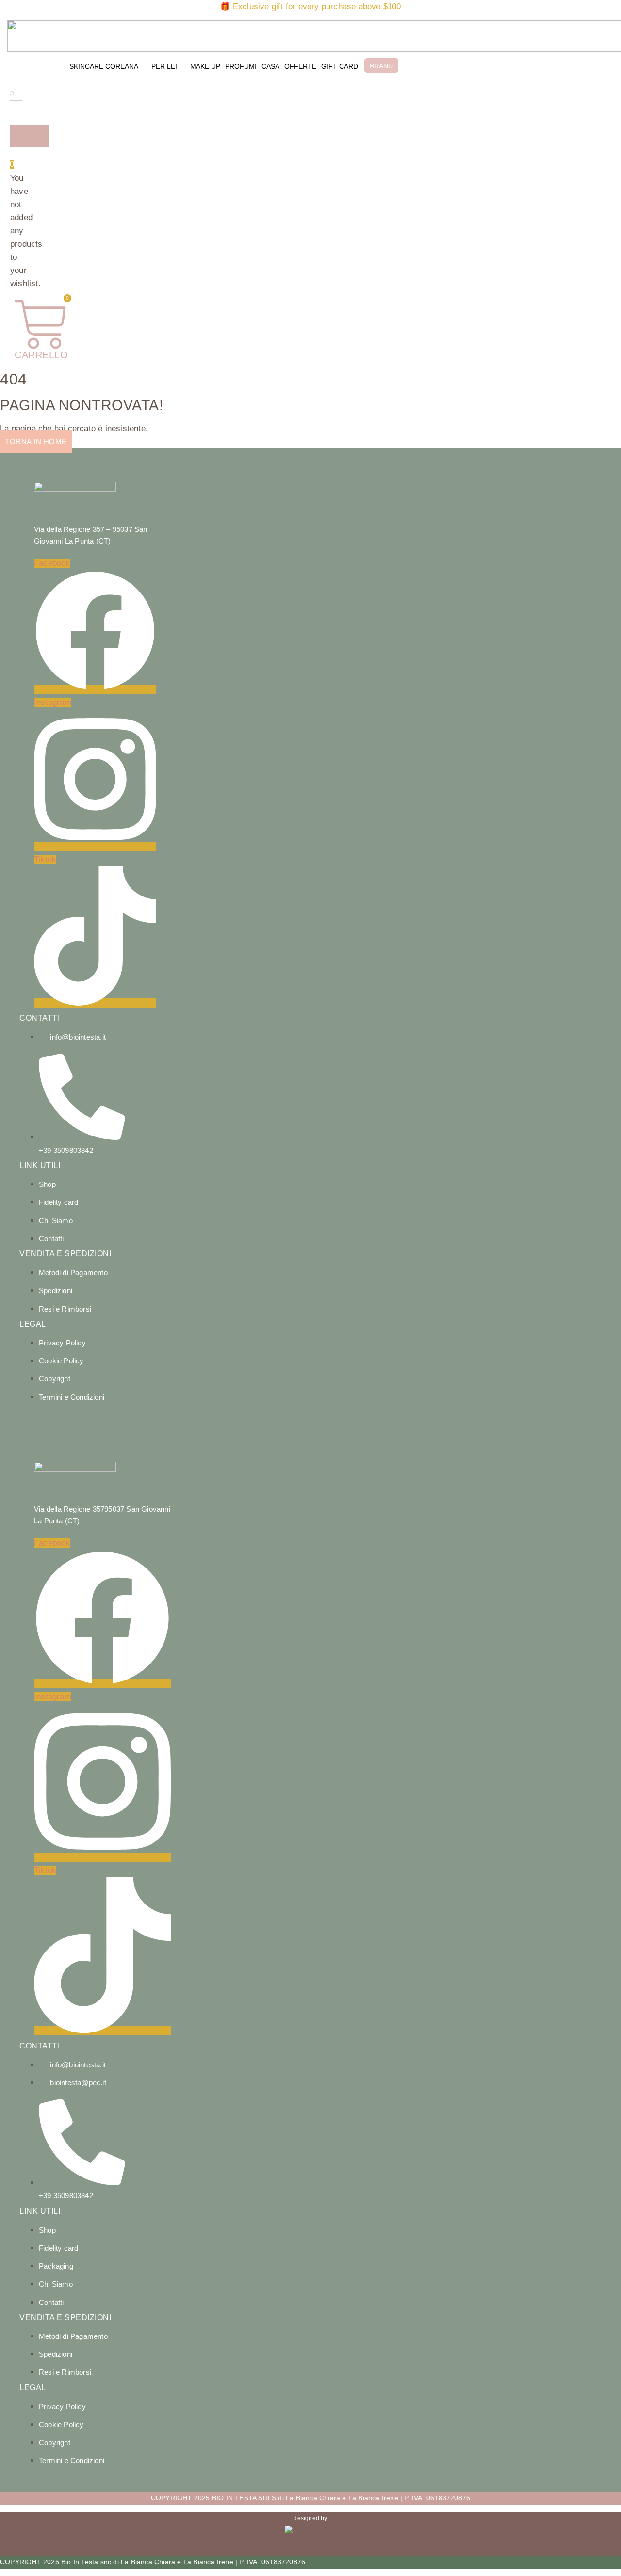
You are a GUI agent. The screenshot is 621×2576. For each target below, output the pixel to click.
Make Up (205, 66)
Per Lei (164, 66)
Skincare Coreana (104, 66)
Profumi (241, 66)
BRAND (381, 66)
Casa (270, 66)
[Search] (29, 136)
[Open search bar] (12, 93)
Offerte (300, 66)
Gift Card (340, 66)
